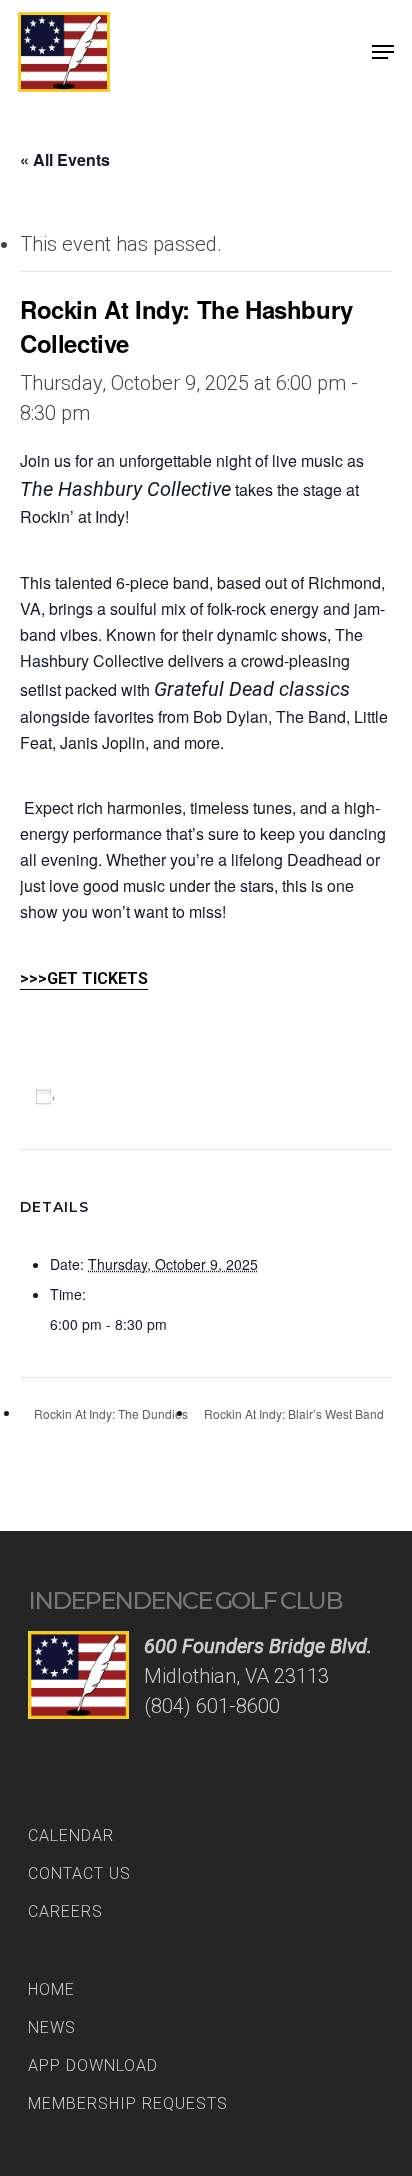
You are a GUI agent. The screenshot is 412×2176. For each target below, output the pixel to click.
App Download (93, 2065)
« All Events (65, 159)
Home (51, 1989)
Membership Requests (128, 2103)
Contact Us (79, 1873)
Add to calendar (123, 1096)
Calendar (71, 1835)
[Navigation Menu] (383, 52)
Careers (65, 1911)
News (52, 2027)
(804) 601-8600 (212, 1706)
